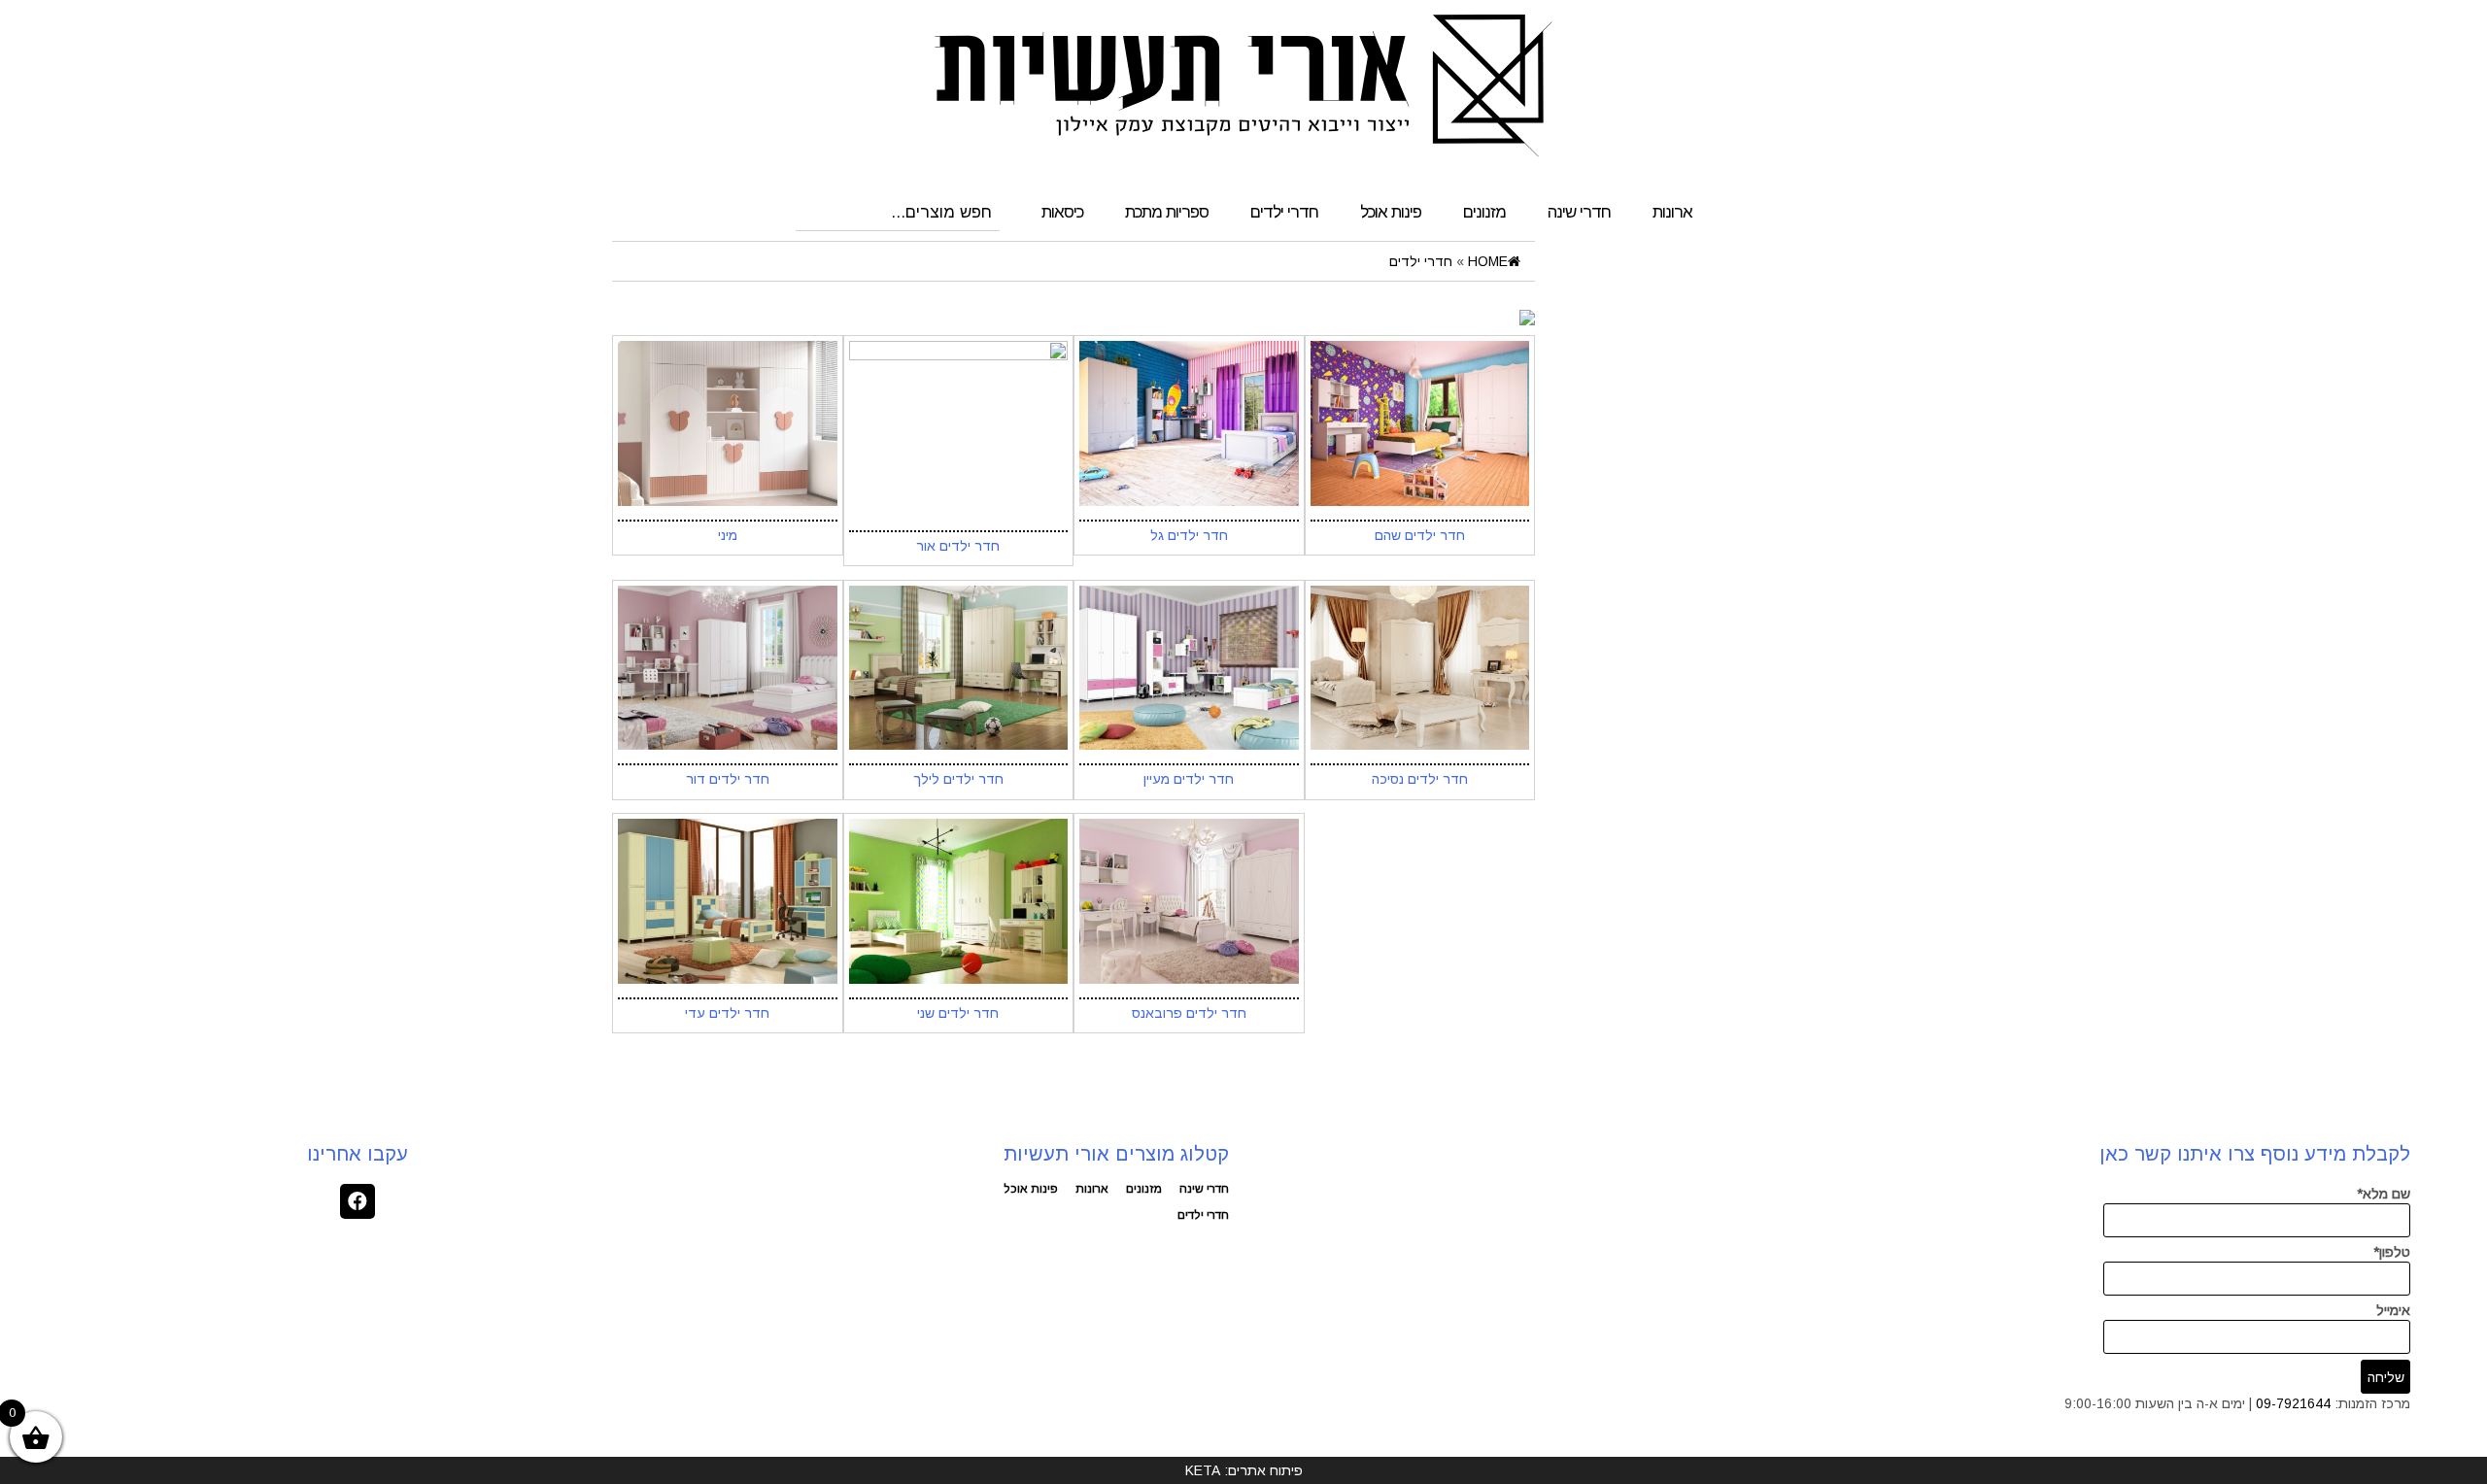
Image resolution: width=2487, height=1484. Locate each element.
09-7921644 (2293, 1403)
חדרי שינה (1579, 212)
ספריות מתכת (1167, 212)
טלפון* (2392, 1252)
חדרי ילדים (1284, 212)
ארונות (1672, 212)
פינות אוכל (1391, 212)
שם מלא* (2384, 1194)
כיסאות (1062, 212)
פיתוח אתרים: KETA (1244, 1470)
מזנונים (1484, 212)
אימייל (2393, 1310)
